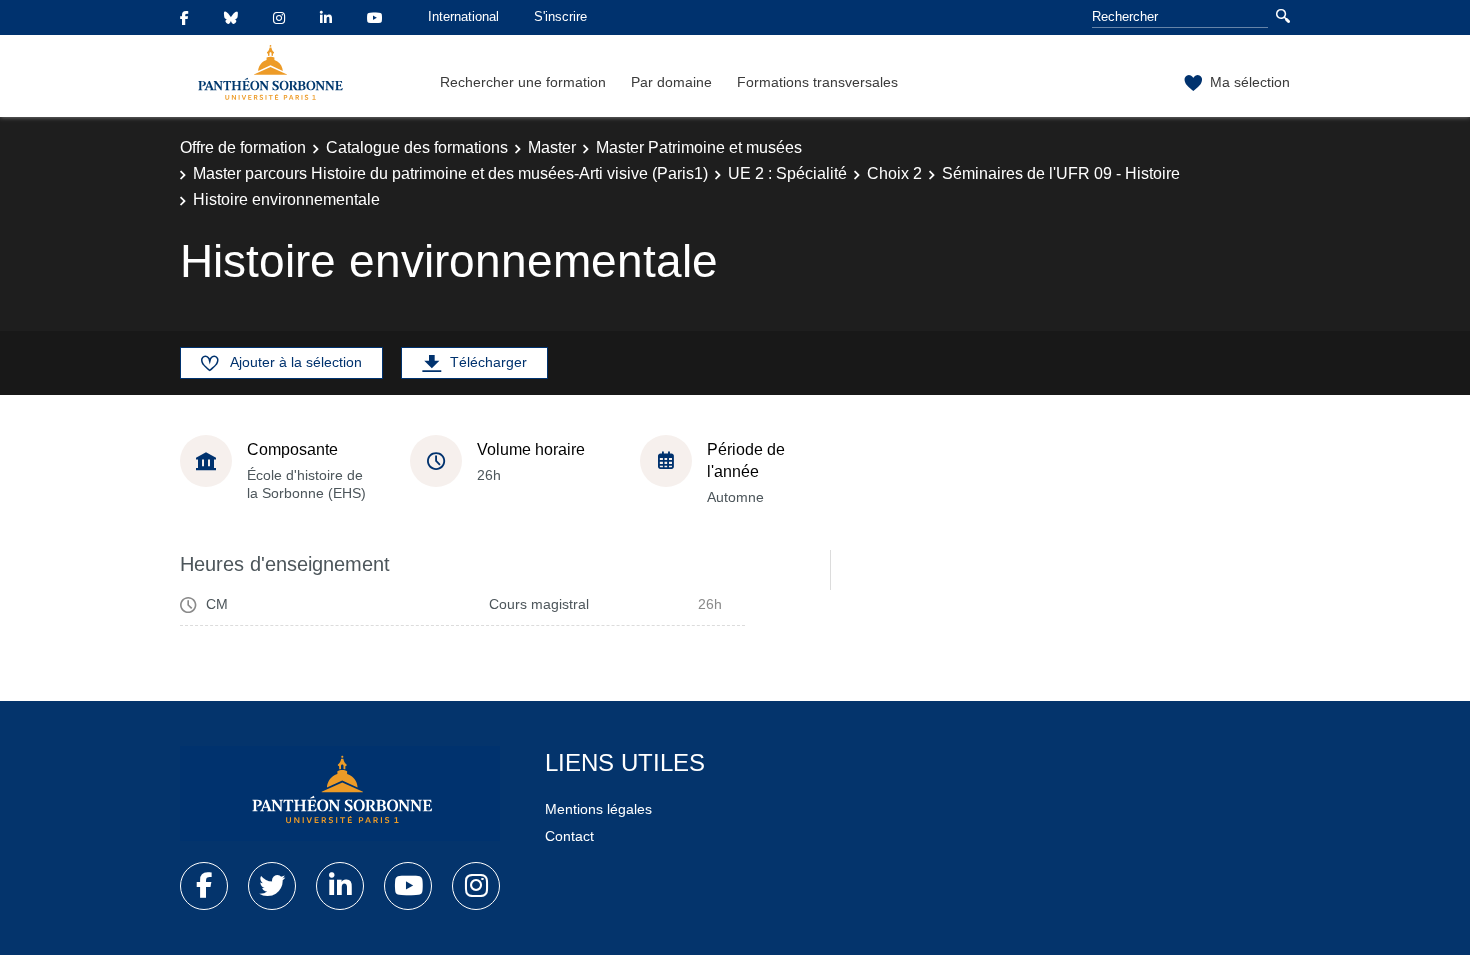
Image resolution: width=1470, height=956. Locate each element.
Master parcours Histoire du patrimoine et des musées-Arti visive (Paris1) (450, 173)
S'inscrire (560, 16)
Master (552, 147)
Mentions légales (598, 809)
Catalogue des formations (417, 147)
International (463, 16)
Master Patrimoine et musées (699, 147)
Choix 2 (894, 173)
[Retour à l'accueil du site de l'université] (340, 794)
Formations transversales (817, 82)
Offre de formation (243, 147)
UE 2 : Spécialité (787, 173)
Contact (569, 836)
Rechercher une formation (523, 82)
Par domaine (671, 82)
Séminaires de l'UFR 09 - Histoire (1061, 173)
